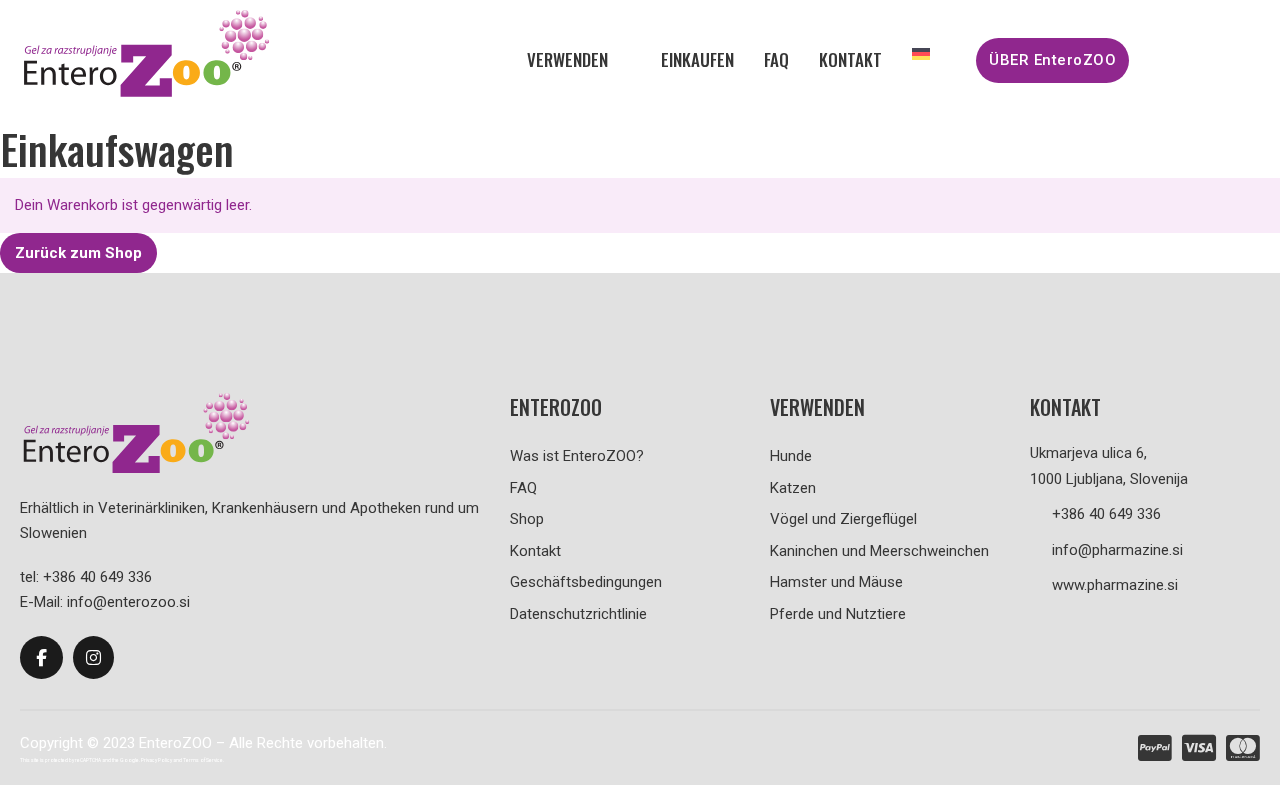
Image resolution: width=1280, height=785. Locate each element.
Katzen (793, 488)
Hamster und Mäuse (836, 582)
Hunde (791, 456)
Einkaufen (697, 59)
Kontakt (850, 59)
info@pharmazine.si (1117, 550)
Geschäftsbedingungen (586, 582)
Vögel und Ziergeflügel (843, 519)
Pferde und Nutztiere (838, 614)
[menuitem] (921, 54)
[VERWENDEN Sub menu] (624, 60)
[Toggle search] (1199, 60)
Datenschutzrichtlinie (578, 614)
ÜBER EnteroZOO (1052, 60)
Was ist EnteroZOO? (577, 456)
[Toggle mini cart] (1249, 60)
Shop (527, 519)
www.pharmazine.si (1115, 585)
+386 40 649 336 (1106, 514)
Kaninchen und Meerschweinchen (879, 551)
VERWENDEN (567, 59)
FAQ (776, 59)
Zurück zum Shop (78, 253)
